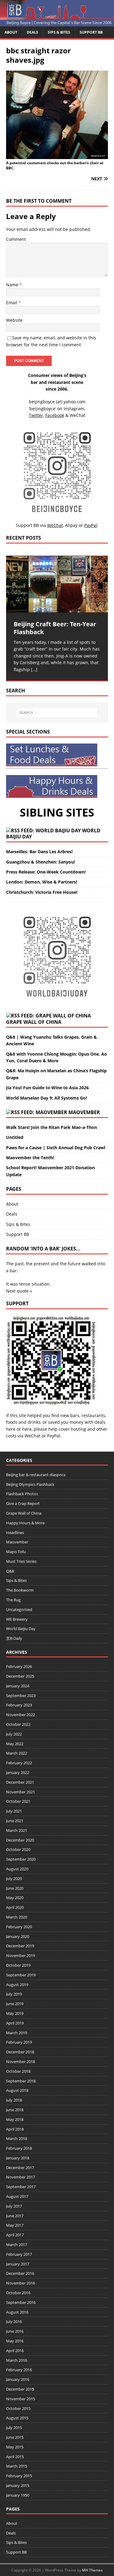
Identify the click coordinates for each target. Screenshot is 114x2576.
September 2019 (21, 1975)
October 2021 (18, 1801)
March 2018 (17, 2138)
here (11, 1429)
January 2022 (18, 1772)
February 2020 (19, 1927)
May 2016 (15, 2341)
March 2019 (17, 2033)
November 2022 (21, 1715)
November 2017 (21, 2177)
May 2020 (15, 1898)
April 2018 (15, 2129)
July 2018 (14, 2100)
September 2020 (21, 1859)
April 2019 (15, 2023)
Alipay (71, 525)
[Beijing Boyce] (57, 23)
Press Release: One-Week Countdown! (46, 872)
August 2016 (17, 2312)
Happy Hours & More (25, 1523)
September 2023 (21, 1696)
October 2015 (18, 2408)
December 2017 (20, 2168)
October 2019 (18, 1965)
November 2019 (21, 1955)
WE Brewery (17, 1619)
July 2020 (14, 1879)
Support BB (91, 32)
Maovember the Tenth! (30, 1158)
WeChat (33, 1436)
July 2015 (14, 2428)
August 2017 (17, 2196)
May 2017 (15, 2225)
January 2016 (18, 2379)
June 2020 (15, 1888)
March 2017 (17, 2245)
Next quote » (19, 1291)
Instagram (74, 409)
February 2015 (19, 2476)
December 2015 (20, 2389)
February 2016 (19, 2370)
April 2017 (15, 2235)
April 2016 (15, 2351)
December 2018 (20, 2052)
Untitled (15, 1137)
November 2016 (21, 2283)
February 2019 (19, 2042)
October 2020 (18, 1849)
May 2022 (15, 1744)
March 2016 (17, 2360)
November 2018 (21, 2062)
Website (14, 320)
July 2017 (14, 2206)
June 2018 (15, 2110)
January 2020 (18, 1936)
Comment (16, 239)
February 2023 (19, 1705)
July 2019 (14, 1994)
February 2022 (19, 1763)
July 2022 (14, 1734)
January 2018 (18, 2158)
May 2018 (15, 2119)
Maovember (84, 1112)
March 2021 (17, 1830)
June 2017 (15, 2216)
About (11, 32)
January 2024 (18, 1686)
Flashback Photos (22, 1494)
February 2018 (19, 2148)
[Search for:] (57, 713)
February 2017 (19, 2254)
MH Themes (92, 2570)
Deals (33, 32)
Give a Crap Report (23, 1503)
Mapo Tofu (16, 1552)
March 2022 (17, 1753)
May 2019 (15, 2013)
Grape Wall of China (34, 1022)
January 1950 (18, 2495)
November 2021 (21, 1792)
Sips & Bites (59, 32)
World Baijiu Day (21, 1629)
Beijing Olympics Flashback (30, 1484)
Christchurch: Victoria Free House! (42, 892)
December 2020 (20, 1840)
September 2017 (21, 2187)
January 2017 (18, 2264)
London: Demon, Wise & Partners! (42, 882)
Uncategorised (19, 1609)
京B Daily (14, 1638)
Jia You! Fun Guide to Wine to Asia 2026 (47, 1088)
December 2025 (20, 1676)
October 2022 (18, 1724)
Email (12, 303)
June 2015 (15, 2437)
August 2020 (17, 1869)
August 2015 (17, 2418)
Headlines (15, 1533)
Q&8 (10, 1571)
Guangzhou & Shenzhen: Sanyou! (41, 862)
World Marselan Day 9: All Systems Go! (47, 1098)
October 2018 (18, 2071)
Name (13, 285)
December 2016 (20, 2273)
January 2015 (18, 2485)
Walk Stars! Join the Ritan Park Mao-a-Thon (52, 1127)
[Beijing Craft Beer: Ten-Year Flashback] (57, 584)
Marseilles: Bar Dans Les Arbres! (39, 852)
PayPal (54, 1436)
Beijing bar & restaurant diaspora (36, 1475)
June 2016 (15, 2331)
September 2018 (21, 2081)
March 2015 (17, 2466)
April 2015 (15, 2457)
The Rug (13, 1600)
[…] (34, 669)
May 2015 (15, 2447)
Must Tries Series (21, 1561)
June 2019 (15, 2004)
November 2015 (21, 2399)
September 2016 (21, 2302)
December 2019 (20, 1946)
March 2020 (17, 1917)
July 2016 (14, 2321)
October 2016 (18, 2293)
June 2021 (15, 1821)
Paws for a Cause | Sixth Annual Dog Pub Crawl (56, 1148)
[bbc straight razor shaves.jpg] (57, 155)
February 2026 (19, 1666)
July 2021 (14, 1811)
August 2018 (17, 2090)
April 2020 (15, 1907)
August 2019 (17, 1985)
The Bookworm (20, 1590)
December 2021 (20, 1782)
